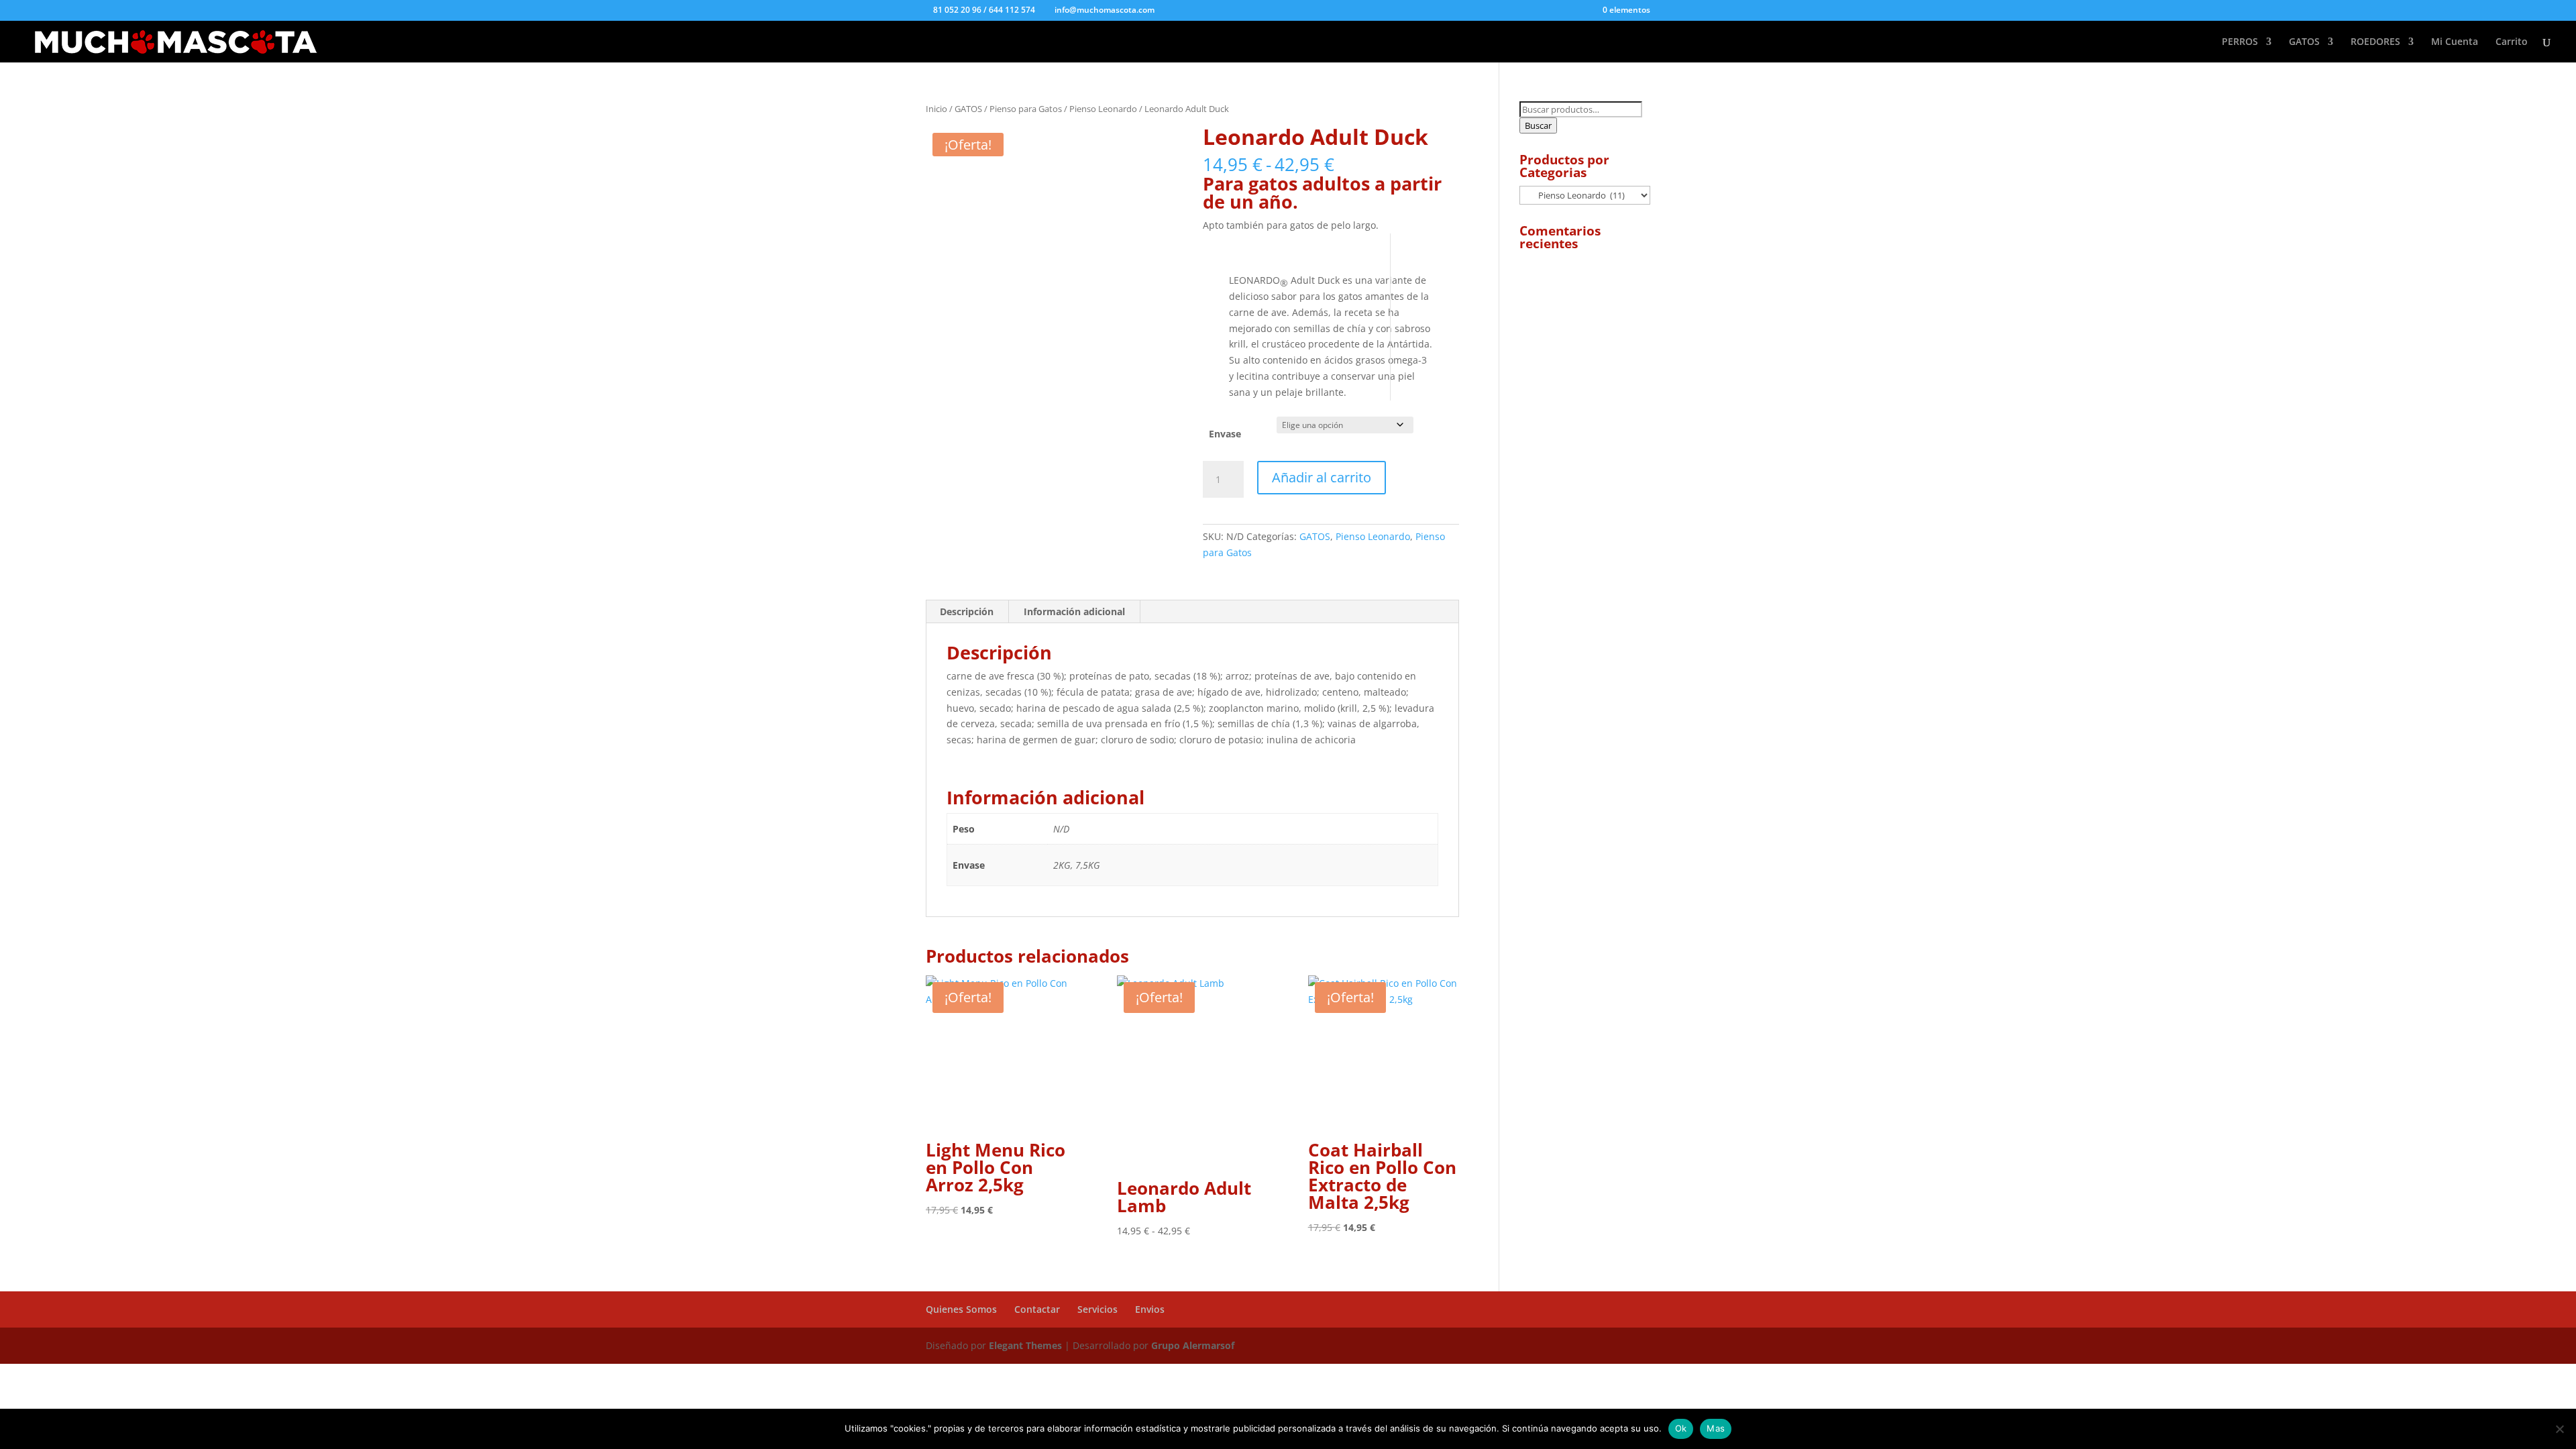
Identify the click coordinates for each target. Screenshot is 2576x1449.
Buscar (1538, 125)
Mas (1716, 1428)
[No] (2559, 1429)
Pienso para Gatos (1026, 109)
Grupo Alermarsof (1193, 1345)
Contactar (1037, 1309)
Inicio (936, 109)
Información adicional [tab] (1074, 611)
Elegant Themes (1027, 1345)
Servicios (1097, 1309)
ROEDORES (2375, 42)
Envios (1150, 1309)
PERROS (2240, 42)
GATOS (2304, 42)
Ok (1681, 1428)
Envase (1225, 434)
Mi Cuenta (2455, 42)
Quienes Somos (961, 1309)
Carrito (2512, 42)
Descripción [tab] (967, 611)
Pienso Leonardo (1103, 109)
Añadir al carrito (1322, 477)
